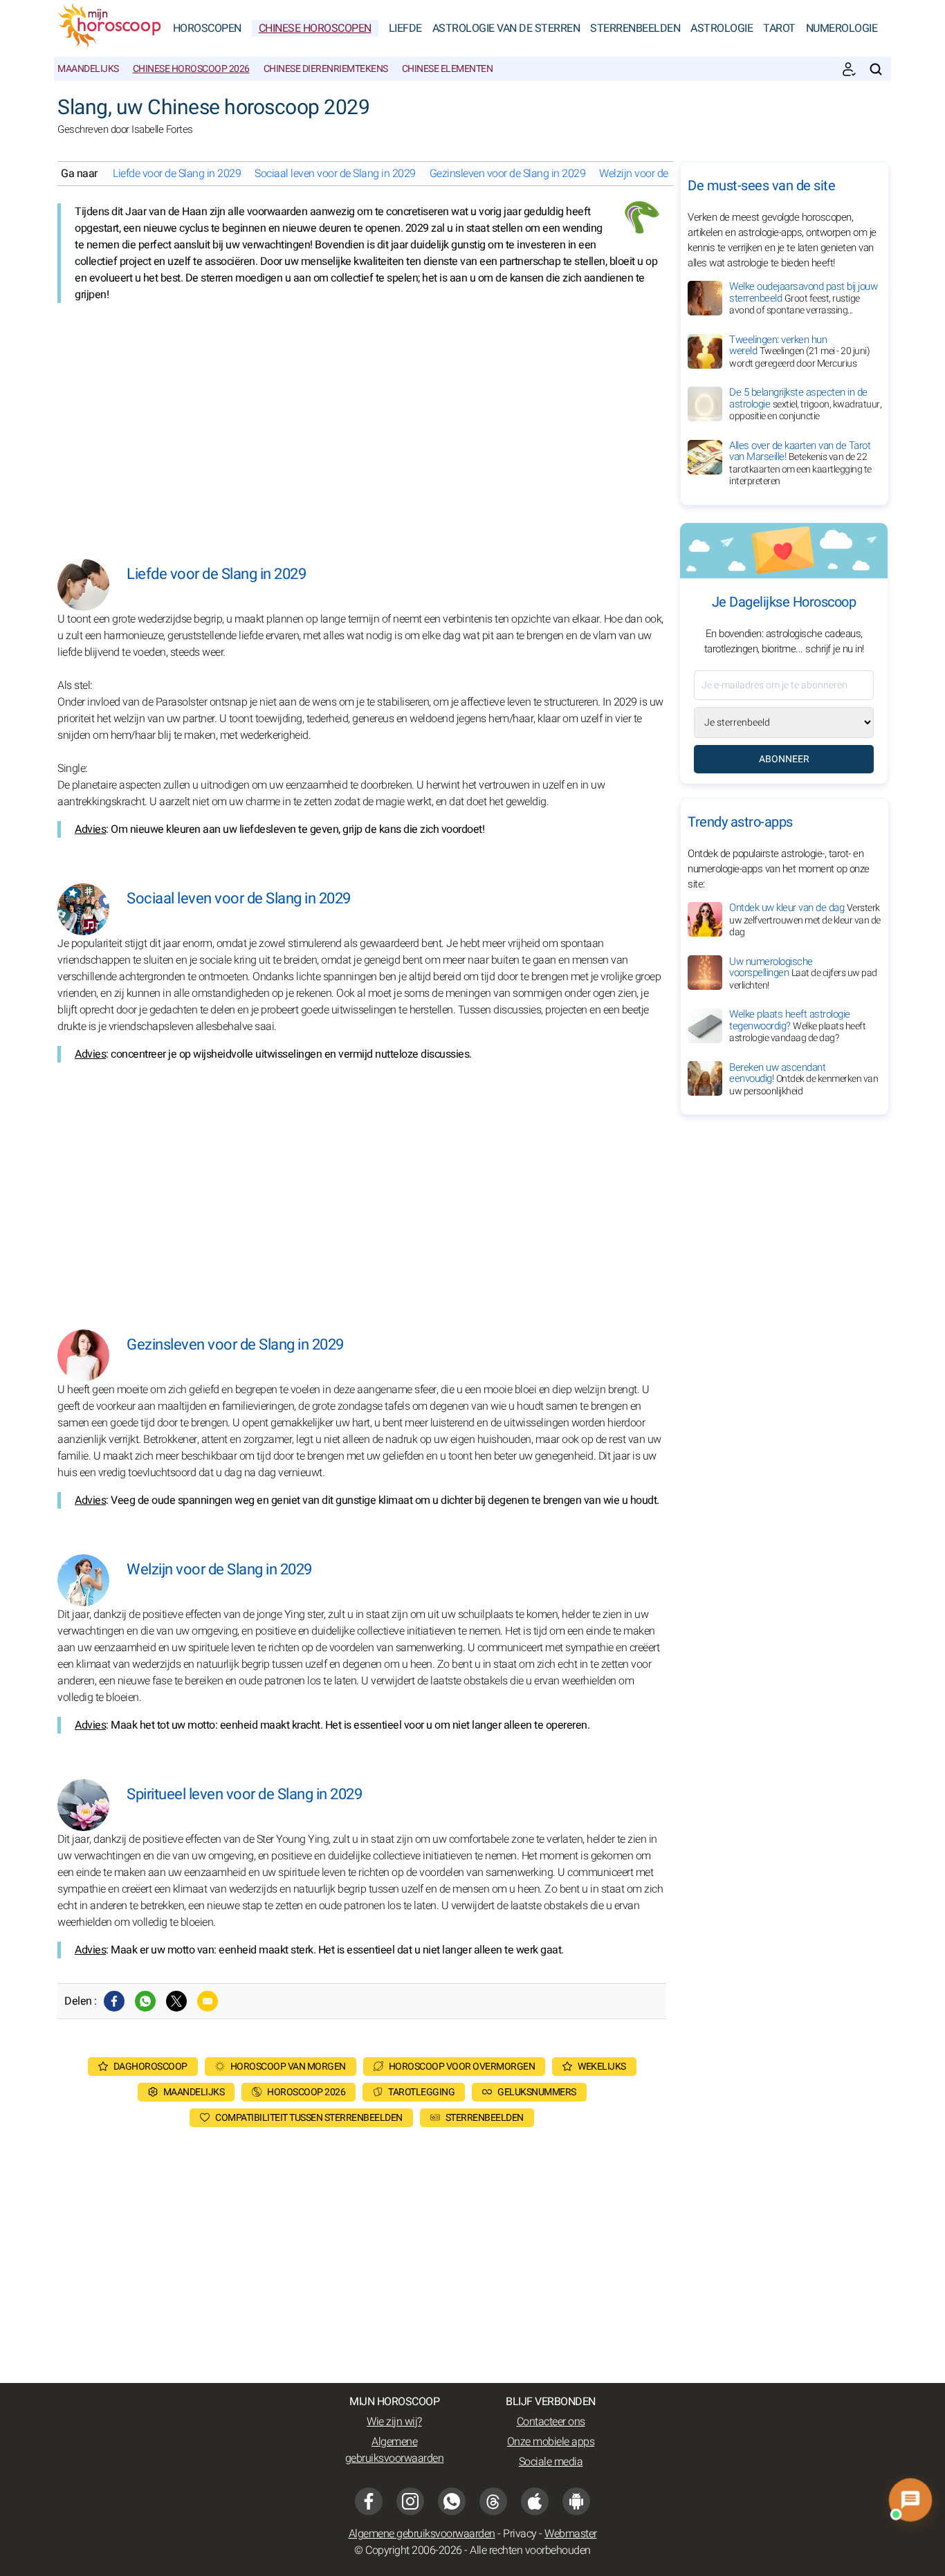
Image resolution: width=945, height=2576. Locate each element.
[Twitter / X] (176, 2001)
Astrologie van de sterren (506, 28)
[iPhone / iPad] (535, 2501)
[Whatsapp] (145, 2001)
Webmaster (571, 2534)
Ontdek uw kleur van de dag (805, 920)
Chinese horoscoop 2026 (191, 69)
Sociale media (551, 2462)
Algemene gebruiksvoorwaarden (395, 2450)
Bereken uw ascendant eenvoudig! (804, 1078)
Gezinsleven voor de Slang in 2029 (508, 174)
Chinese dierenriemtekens (326, 69)
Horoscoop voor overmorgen (462, 2067)
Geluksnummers (537, 2092)
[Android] (576, 2501)
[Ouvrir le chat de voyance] (910, 2500)
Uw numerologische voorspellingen (803, 973)
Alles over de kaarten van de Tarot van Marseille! (800, 463)
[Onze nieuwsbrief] (849, 69)
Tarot (779, 28)
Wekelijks (602, 2067)
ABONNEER (784, 759)
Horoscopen (207, 28)
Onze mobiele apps (551, 2442)
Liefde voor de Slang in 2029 (177, 174)
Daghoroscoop (150, 2067)
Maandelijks (88, 69)
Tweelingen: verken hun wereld (799, 351)
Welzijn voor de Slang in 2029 (666, 174)
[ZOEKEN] (876, 69)
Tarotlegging (421, 2092)
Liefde (405, 28)
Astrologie (722, 28)
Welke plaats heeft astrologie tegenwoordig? (797, 1026)
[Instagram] (410, 2501)
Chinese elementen (448, 69)
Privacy (520, 2534)
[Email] (208, 2001)
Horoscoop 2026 (306, 2092)
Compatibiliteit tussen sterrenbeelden (309, 2118)
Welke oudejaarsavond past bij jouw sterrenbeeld (803, 298)
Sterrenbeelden (635, 28)
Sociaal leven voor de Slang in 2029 (335, 174)
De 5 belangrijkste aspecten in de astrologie (805, 404)
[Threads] (493, 2501)
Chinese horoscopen (315, 28)
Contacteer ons (551, 2422)
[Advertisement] (362, 421)
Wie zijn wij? (394, 2422)
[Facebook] (114, 2001)
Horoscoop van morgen (288, 2067)
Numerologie (842, 28)
